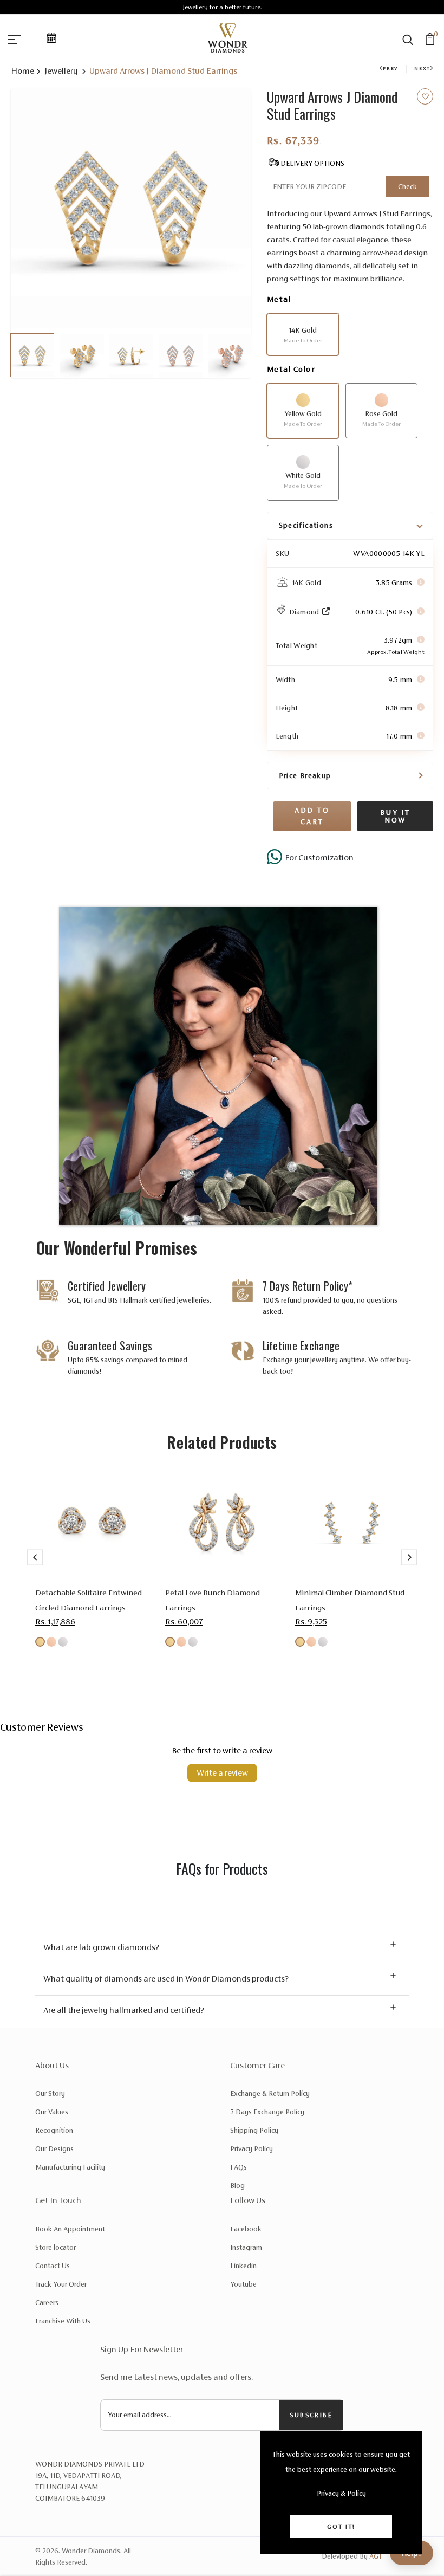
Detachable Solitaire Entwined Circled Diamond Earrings (89, 1600)
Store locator (56, 2247)
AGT (376, 2556)
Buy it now (395, 816)
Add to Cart (312, 816)
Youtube (243, 2284)
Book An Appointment (70, 2229)
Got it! (341, 2527)
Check (407, 187)
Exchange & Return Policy (270, 2093)
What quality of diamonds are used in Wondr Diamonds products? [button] (166, 1979)
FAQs (239, 2167)
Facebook (246, 2229)
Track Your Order (61, 2284)
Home (22, 71)
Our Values (52, 2112)
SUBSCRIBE (311, 2415)
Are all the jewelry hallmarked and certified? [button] (124, 2010)
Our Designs (54, 2149)
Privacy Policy (252, 2149)
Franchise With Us (63, 2321)
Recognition (54, 2130)
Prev (390, 68)
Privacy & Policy (341, 2493)
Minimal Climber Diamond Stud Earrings (350, 1600)
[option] (131, 208)
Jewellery (62, 71)
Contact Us (53, 2266)
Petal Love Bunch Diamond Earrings (213, 1600)
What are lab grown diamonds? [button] (101, 1947)
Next (422, 68)
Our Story (50, 2093)
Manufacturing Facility (70, 2167)
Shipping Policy (254, 2130)
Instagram (246, 2247)
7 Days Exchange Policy (267, 2112)
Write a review (222, 1773)
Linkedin (243, 2266)
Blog (237, 2186)
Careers (47, 2303)
